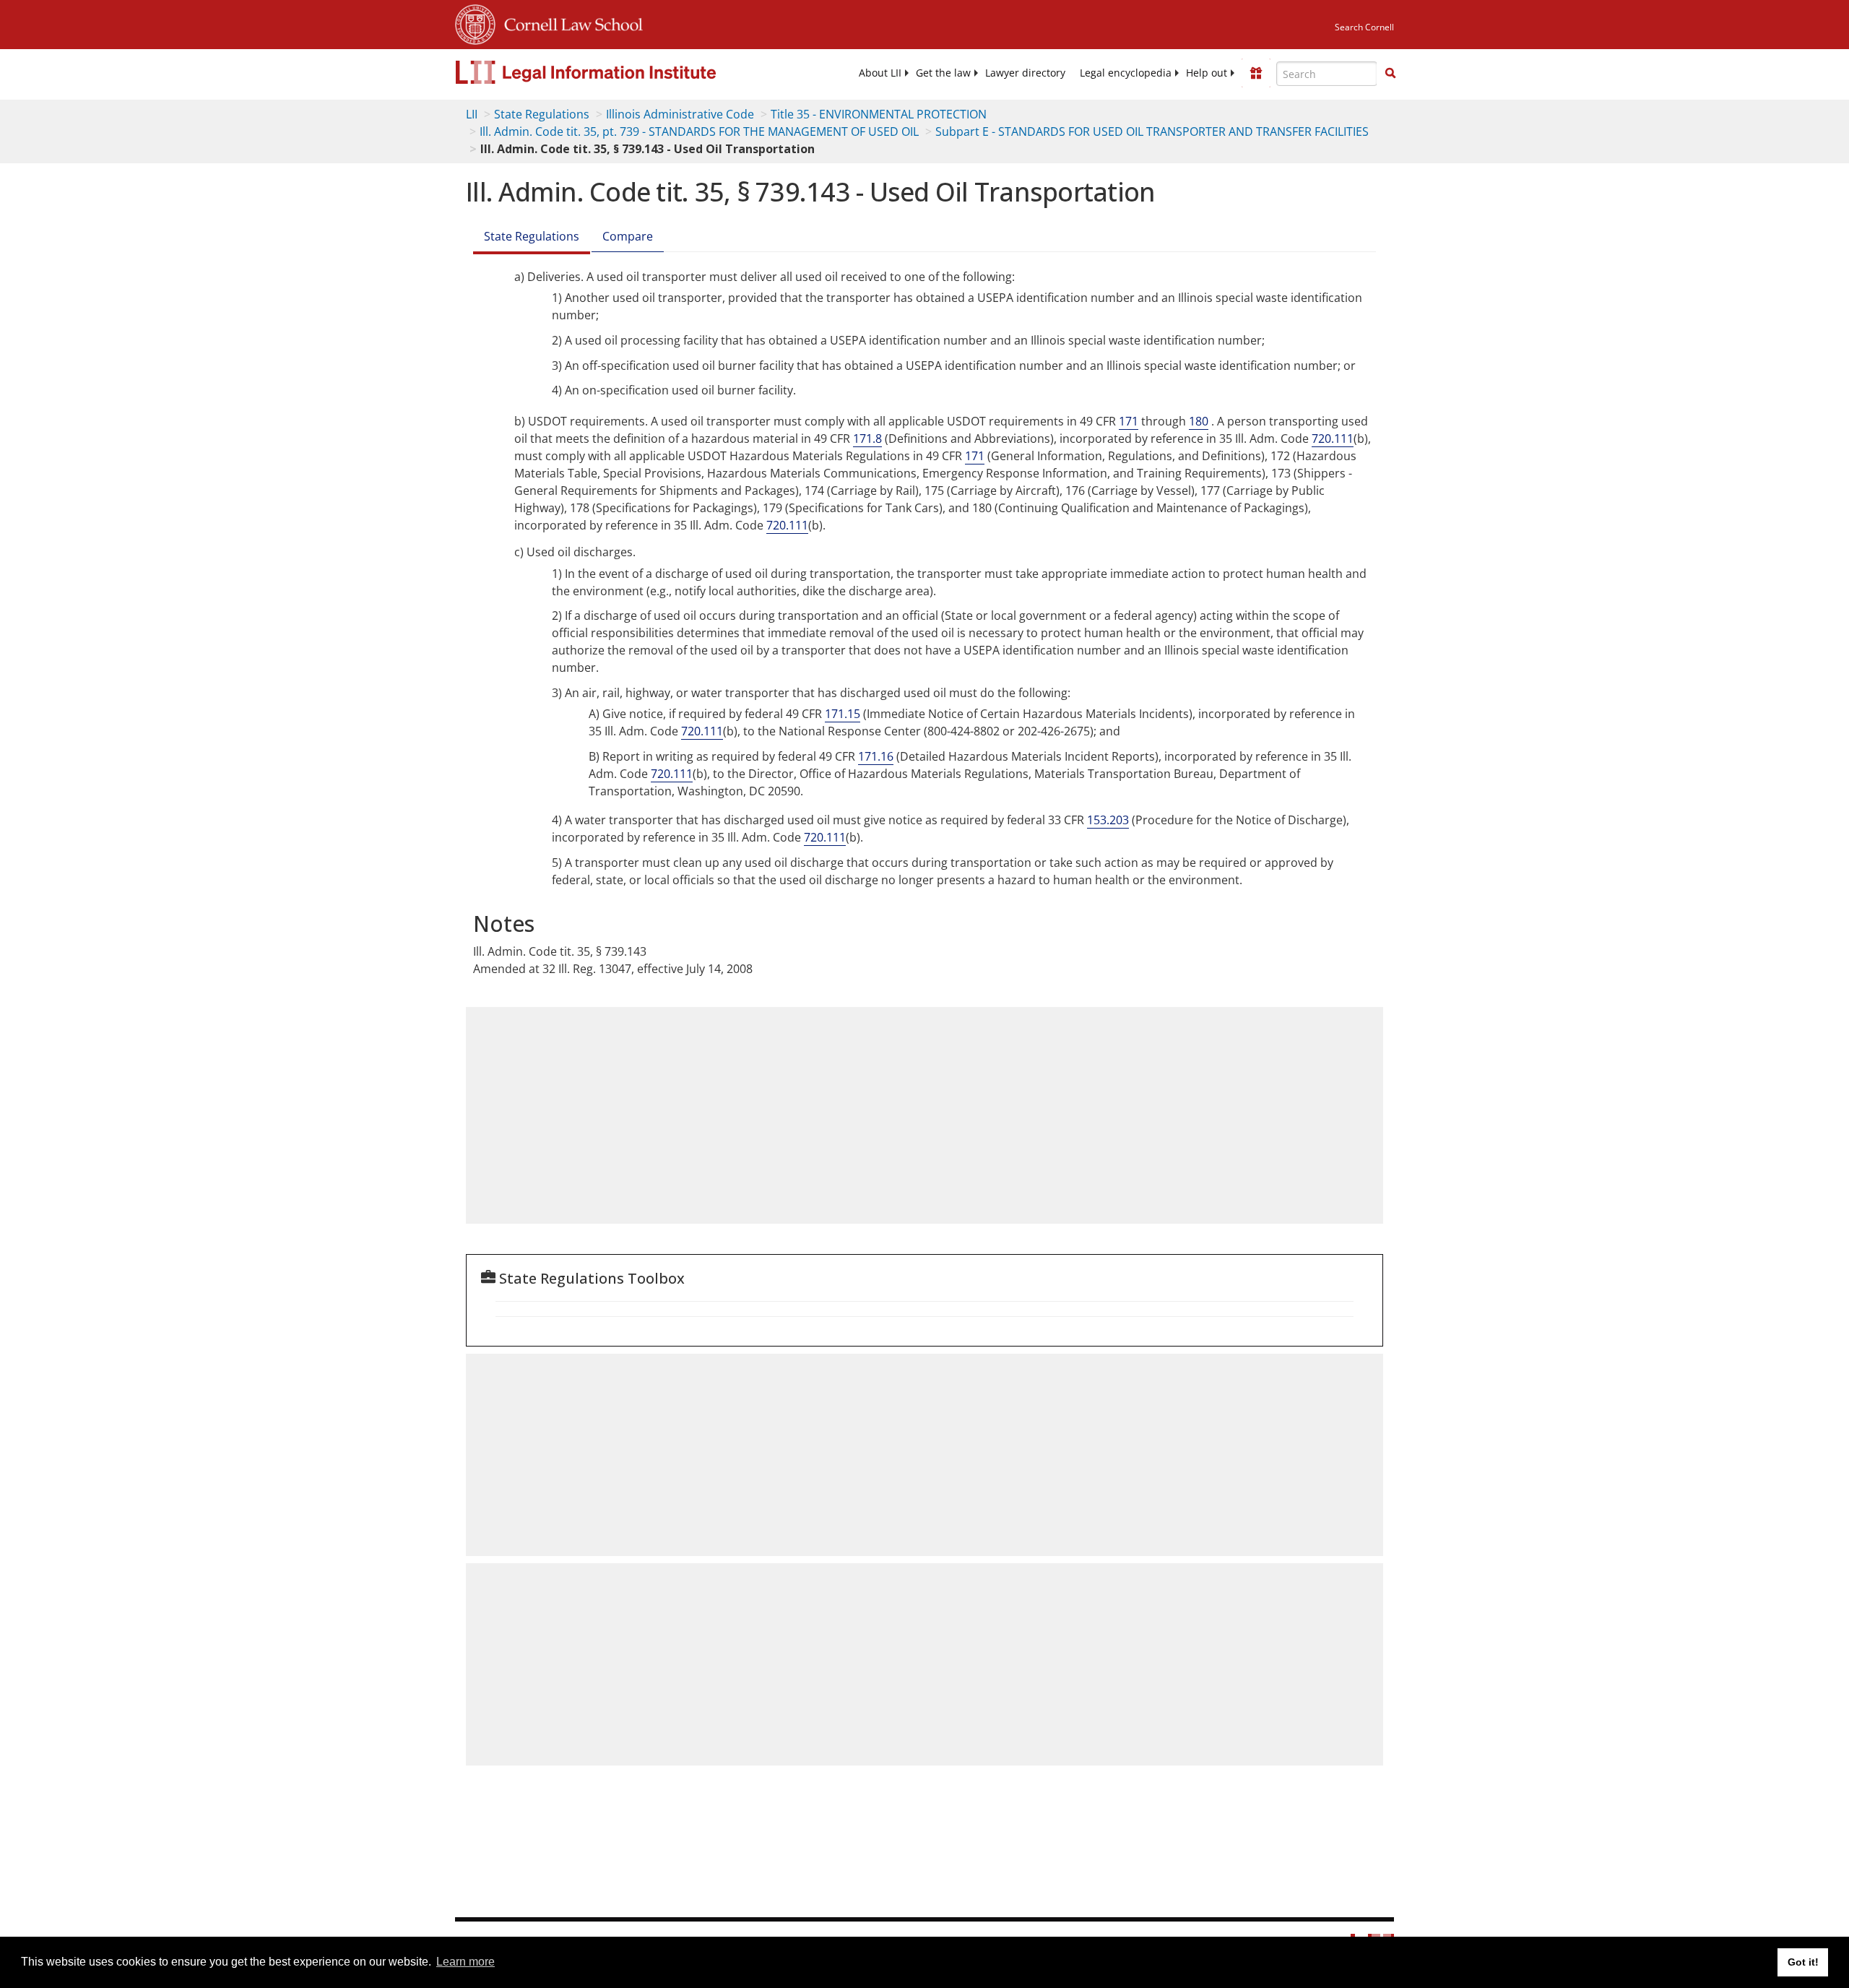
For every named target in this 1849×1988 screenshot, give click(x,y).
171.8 (867, 438)
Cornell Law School (569, 22)
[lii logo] (618, 72)
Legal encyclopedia (1126, 73)
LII (472, 114)
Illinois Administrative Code (680, 114)
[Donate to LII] (1256, 73)
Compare (628, 236)
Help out (1207, 73)
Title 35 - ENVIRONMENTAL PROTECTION (879, 114)
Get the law (943, 73)
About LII (880, 73)
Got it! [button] (1803, 1962)
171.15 (843, 714)
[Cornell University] (475, 22)
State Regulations (542, 114)
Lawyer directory (1025, 73)
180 (1199, 421)
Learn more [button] (466, 1962)
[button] (1390, 73)
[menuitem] (880, 73)
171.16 (876, 756)
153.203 (1108, 820)
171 (1129, 421)
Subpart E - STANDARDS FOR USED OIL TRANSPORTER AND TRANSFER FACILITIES (1152, 131)
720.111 (1333, 438)
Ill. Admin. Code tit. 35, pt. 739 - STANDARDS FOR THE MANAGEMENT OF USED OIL (699, 131)
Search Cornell (1364, 27)
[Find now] (1390, 74)
